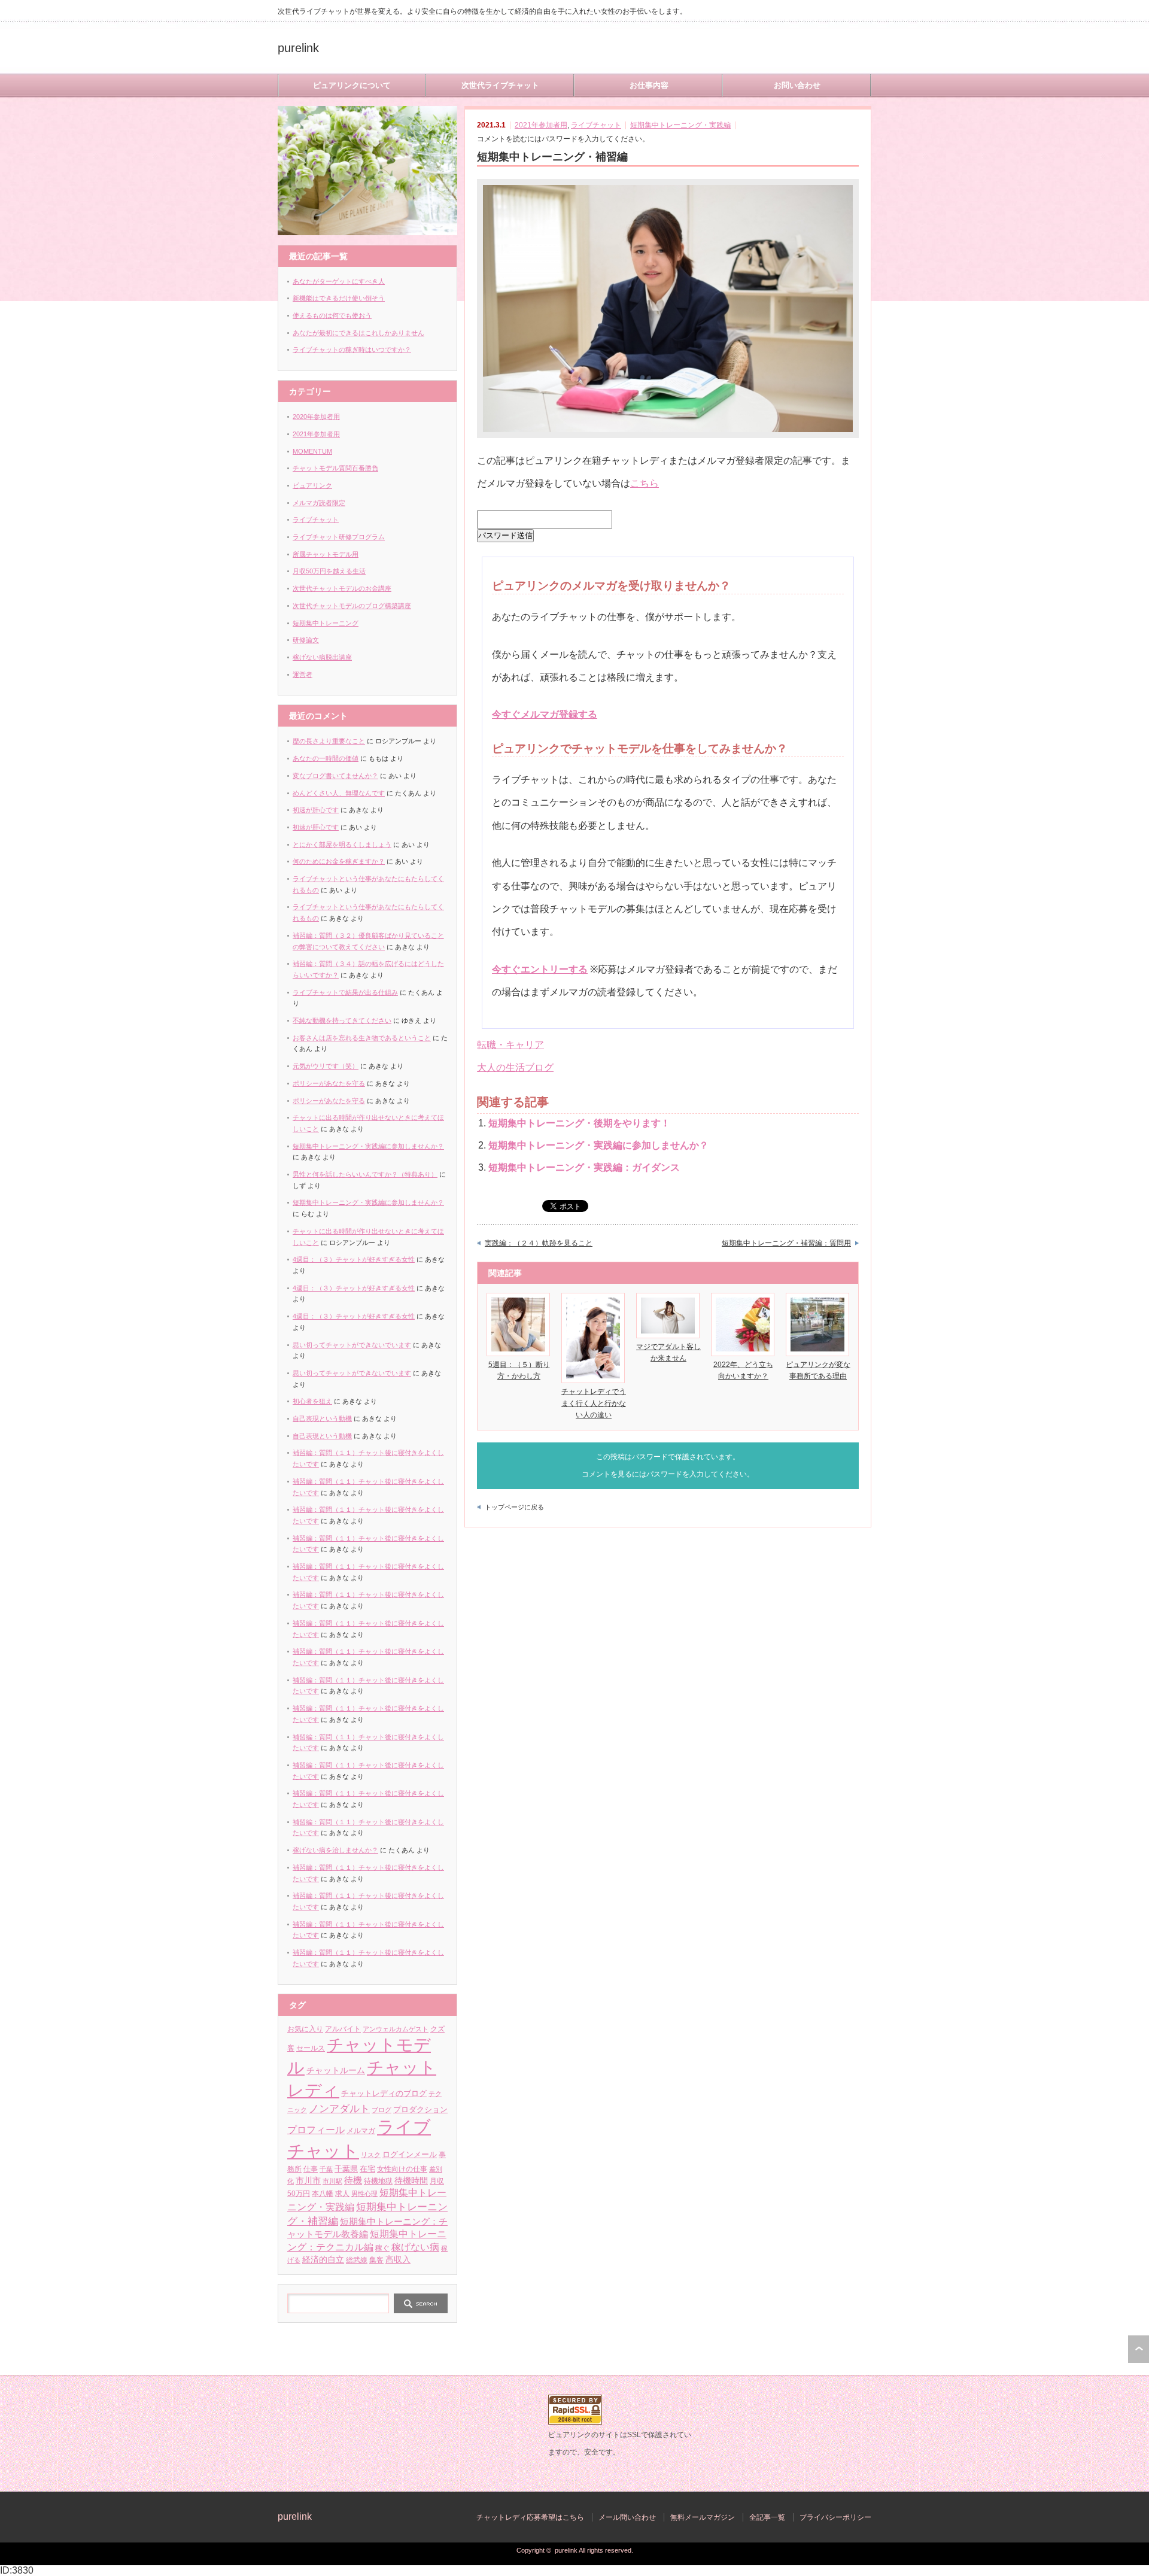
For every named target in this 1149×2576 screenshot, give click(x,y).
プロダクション (420, 2109)
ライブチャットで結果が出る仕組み (345, 992)
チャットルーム (336, 2071)
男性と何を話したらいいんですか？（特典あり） (365, 1174)
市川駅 (332, 2181)
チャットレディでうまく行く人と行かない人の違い (594, 1403)
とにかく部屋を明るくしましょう (342, 845)
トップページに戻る (514, 1507)
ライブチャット (596, 125)
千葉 (326, 2169)
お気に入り (305, 2029)
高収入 (398, 2260)
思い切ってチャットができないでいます (352, 1345)
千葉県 (346, 2169)
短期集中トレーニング (326, 623)
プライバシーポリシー (835, 2517)
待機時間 (411, 2180)
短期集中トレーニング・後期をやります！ (579, 1123)
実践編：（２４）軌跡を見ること (539, 1243)
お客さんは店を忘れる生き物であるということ (362, 1038)
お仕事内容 (649, 85)
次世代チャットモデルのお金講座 (342, 588)
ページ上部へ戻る (1139, 2349)
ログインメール (410, 2154)
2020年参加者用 (316, 417)
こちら (645, 483)
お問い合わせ (797, 85)
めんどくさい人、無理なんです (339, 793)
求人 (342, 2194)
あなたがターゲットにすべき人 (339, 281)
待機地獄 (378, 2181)
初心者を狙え (312, 1401)
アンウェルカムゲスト (396, 2029)
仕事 (311, 2169)
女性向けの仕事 (402, 2169)
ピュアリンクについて (352, 85)
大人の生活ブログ (515, 1067)
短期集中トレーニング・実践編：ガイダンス (584, 1167)
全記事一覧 (767, 2517)
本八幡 (323, 2194)
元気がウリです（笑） (326, 1066)
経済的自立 (323, 2259)
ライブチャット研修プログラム (339, 537)
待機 (353, 2180)
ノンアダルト (339, 2109)
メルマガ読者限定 (319, 503)
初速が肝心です (316, 810)
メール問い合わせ (627, 2517)
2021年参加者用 (541, 125)
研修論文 (306, 640)
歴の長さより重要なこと (329, 741)
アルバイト (343, 2029)
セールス (311, 2048)
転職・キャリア (510, 1045)
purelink (298, 48)
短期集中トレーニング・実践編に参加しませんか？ (598, 1145)
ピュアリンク (312, 485)
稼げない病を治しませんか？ (335, 1850)
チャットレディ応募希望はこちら (530, 2517)
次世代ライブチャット (500, 85)
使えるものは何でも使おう (332, 315)
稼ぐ (382, 2248)
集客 (376, 2260)
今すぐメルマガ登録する (545, 714)
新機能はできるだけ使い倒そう (339, 298)
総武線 (357, 2260)
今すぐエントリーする (540, 969)
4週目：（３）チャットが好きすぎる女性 (354, 1259)
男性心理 (364, 2194)
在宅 (367, 2169)
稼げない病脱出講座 (322, 657)
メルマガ (361, 2130)
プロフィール (316, 2130)
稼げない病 (415, 2247)
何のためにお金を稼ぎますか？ (339, 861)
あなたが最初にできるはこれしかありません (358, 333)
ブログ (382, 2110)
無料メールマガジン (703, 2517)
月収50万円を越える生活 (329, 571)
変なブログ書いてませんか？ (335, 776)
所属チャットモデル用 (326, 554)
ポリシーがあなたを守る (329, 1083)
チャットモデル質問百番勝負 (335, 468)
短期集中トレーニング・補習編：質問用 (786, 1243)
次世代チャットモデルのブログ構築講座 (352, 606)
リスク (371, 2155)
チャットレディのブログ (384, 2094)
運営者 (303, 675)
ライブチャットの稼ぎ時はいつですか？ (352, 350)
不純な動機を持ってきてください (342, 1020)
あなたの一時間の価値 (326, 758)
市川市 (308, 2181)
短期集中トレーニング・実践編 (680, 125)
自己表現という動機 (322, 1418)
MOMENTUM (312, 451)
